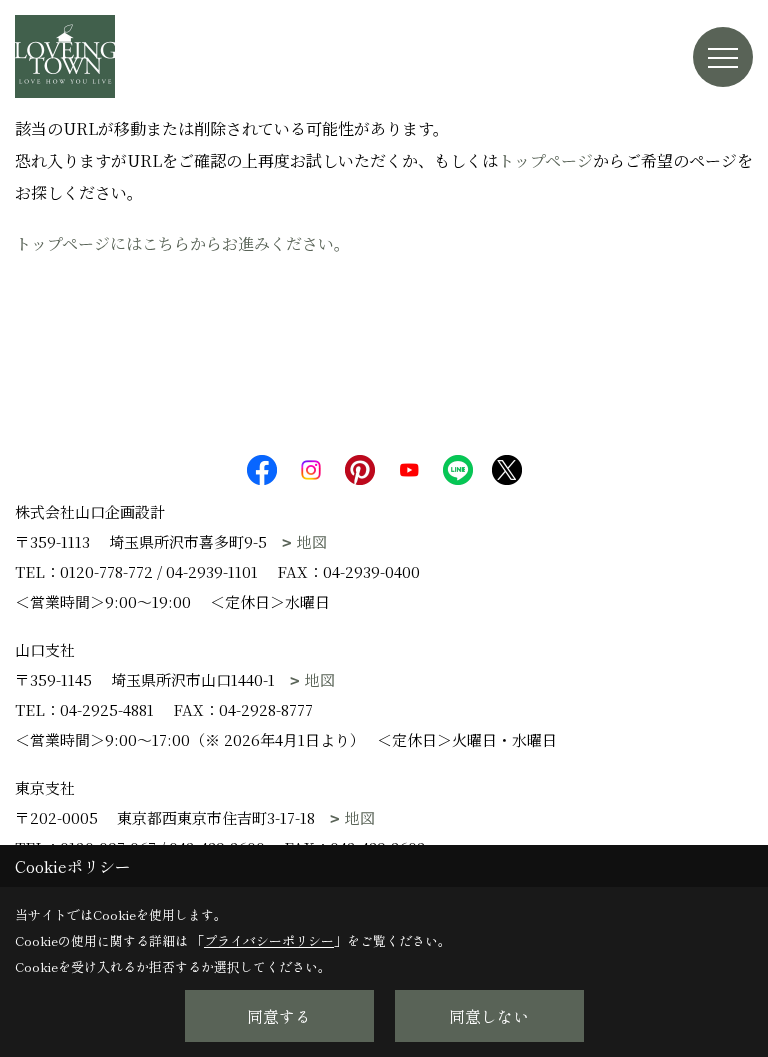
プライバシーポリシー (269, 940)
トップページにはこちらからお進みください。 (182, 243)
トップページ (545, 160)
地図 (312, 541)
